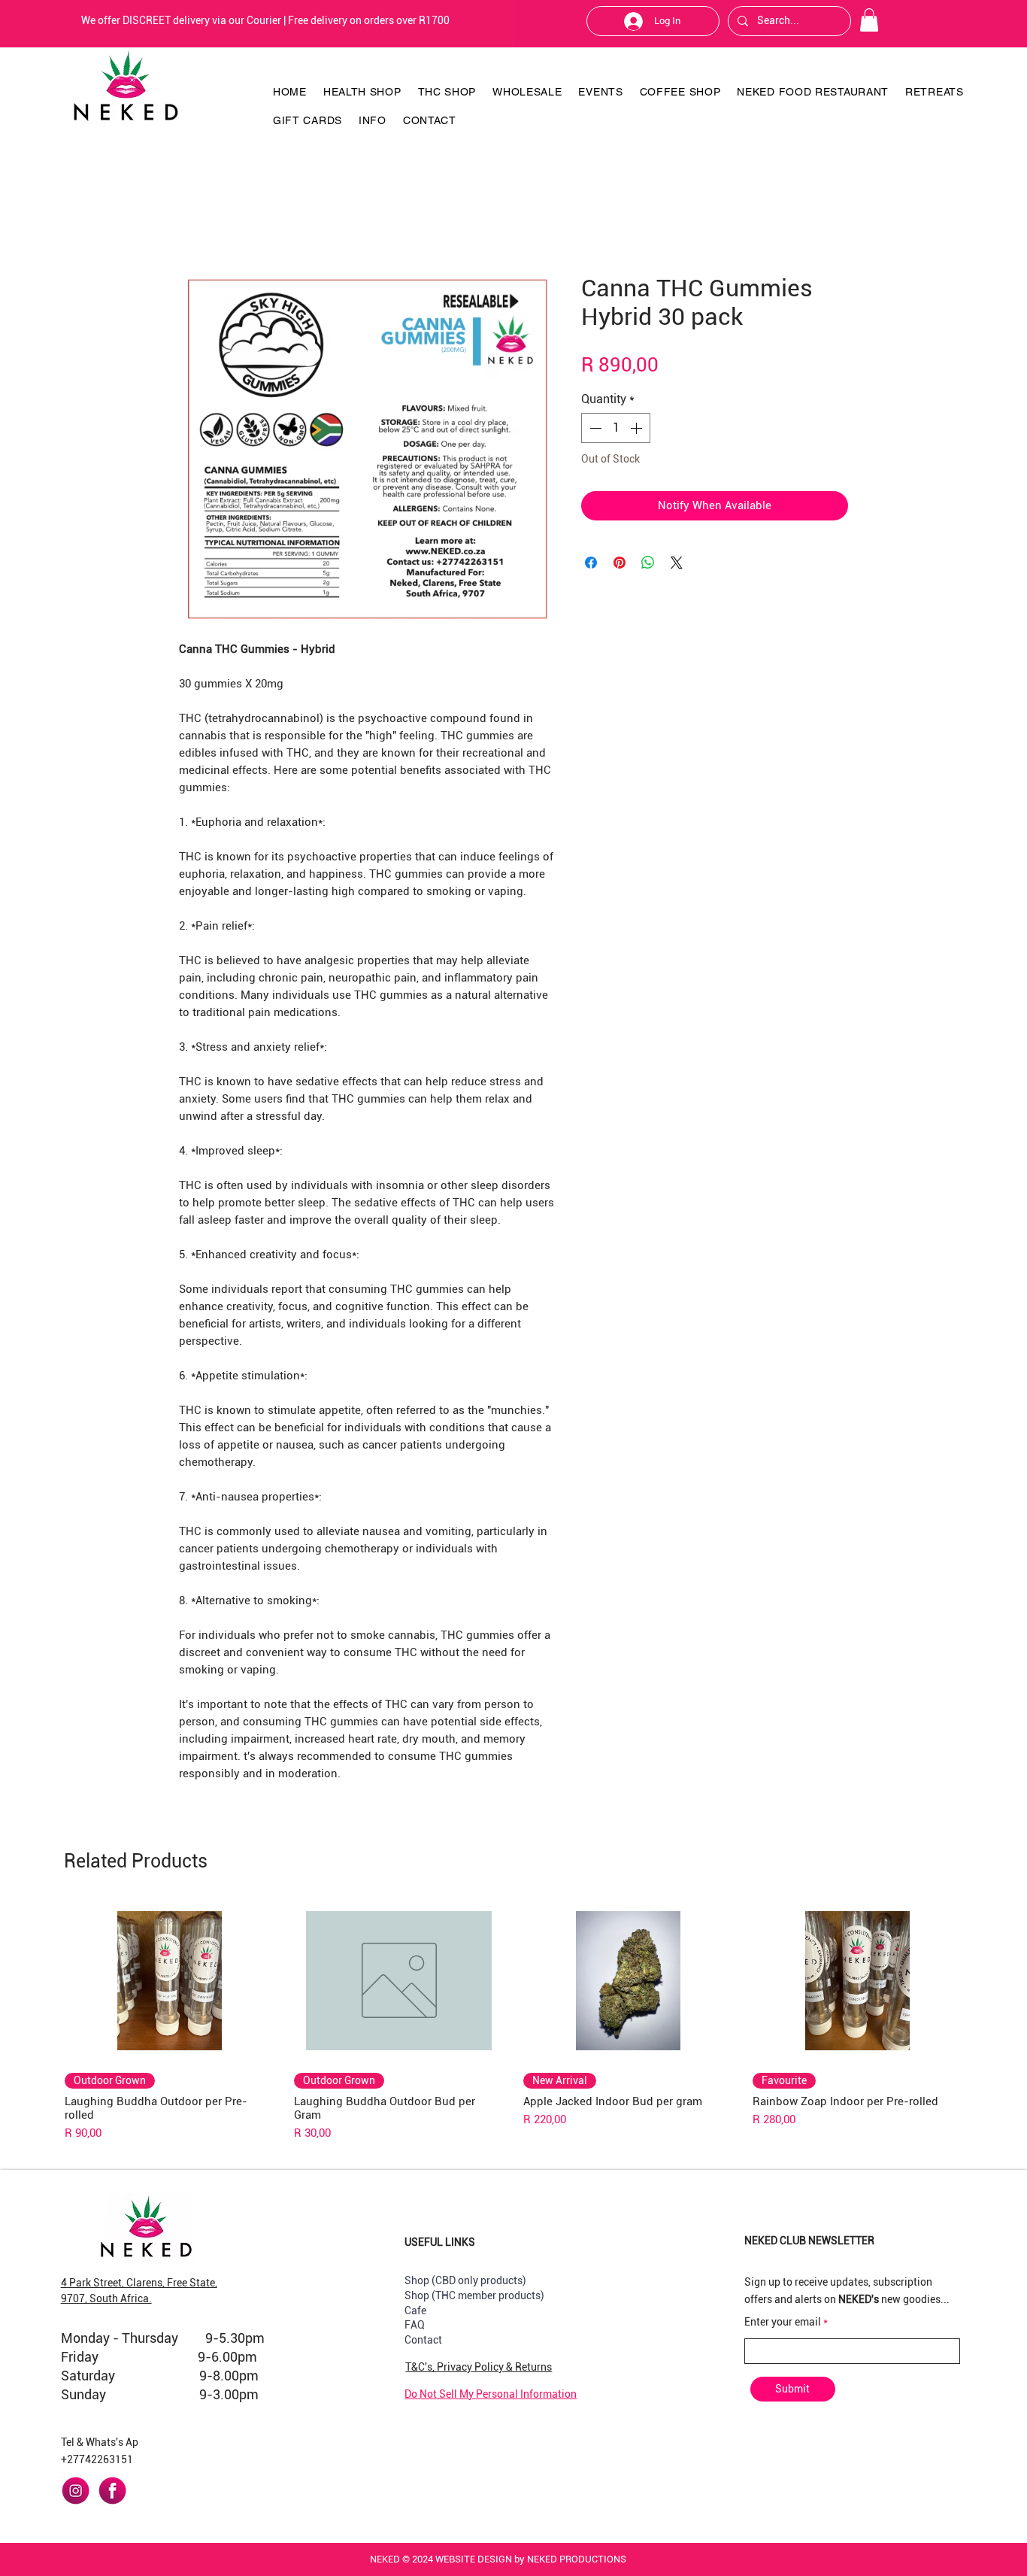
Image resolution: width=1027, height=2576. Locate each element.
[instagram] (76, 2491)
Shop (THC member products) (474, 2295)
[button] (869, 20)
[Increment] (638, 428)
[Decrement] (594, 428)
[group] (513, 2021)
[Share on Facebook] (591, 563)
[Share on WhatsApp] (648, 563)
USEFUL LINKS (440, 2242)
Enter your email (783, 2322)
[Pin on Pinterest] (620, 563)
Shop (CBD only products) (465, 2280)
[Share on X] (677, 563)
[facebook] (112, 2491)
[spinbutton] (616, 428)
